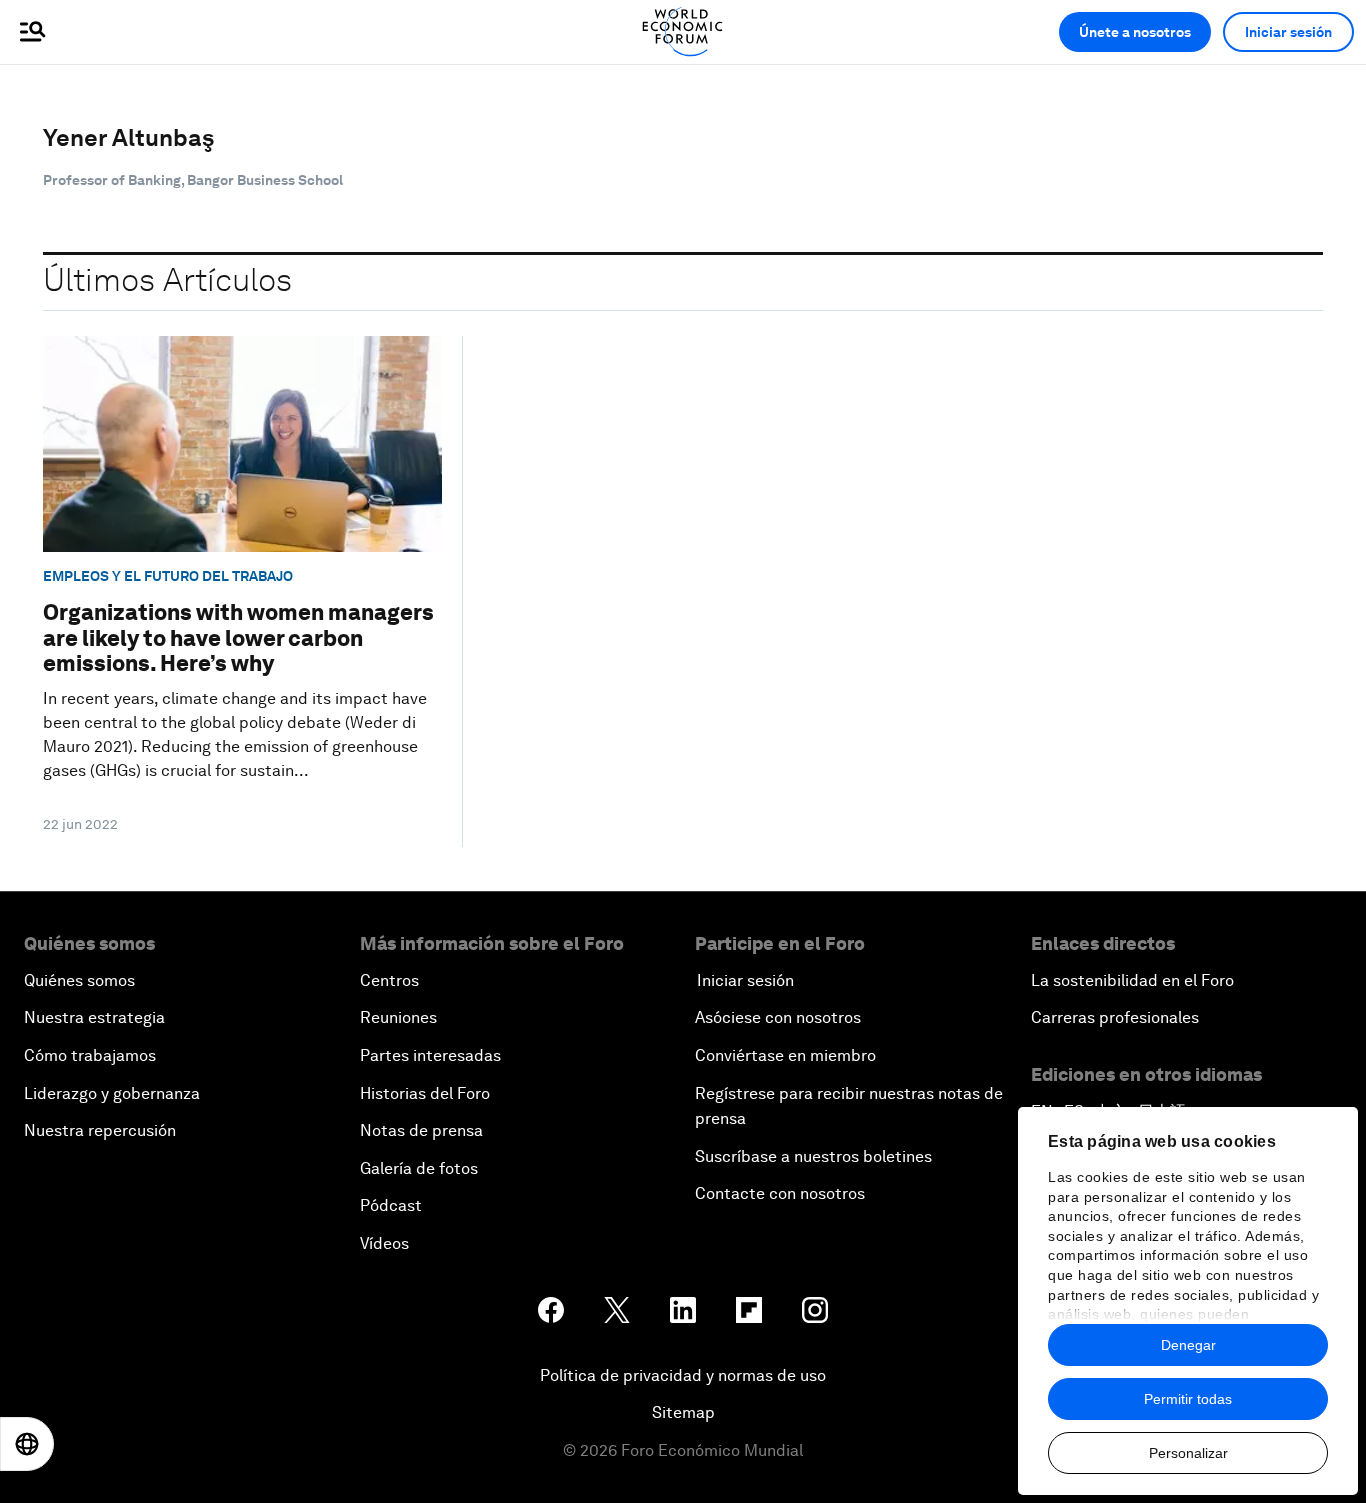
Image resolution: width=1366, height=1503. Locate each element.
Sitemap (683, 1412)
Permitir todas (1188, 1399)
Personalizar (1188, 1453)
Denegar (1188, 1345)
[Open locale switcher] (27, 1444)
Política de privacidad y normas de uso (683, 1375)
